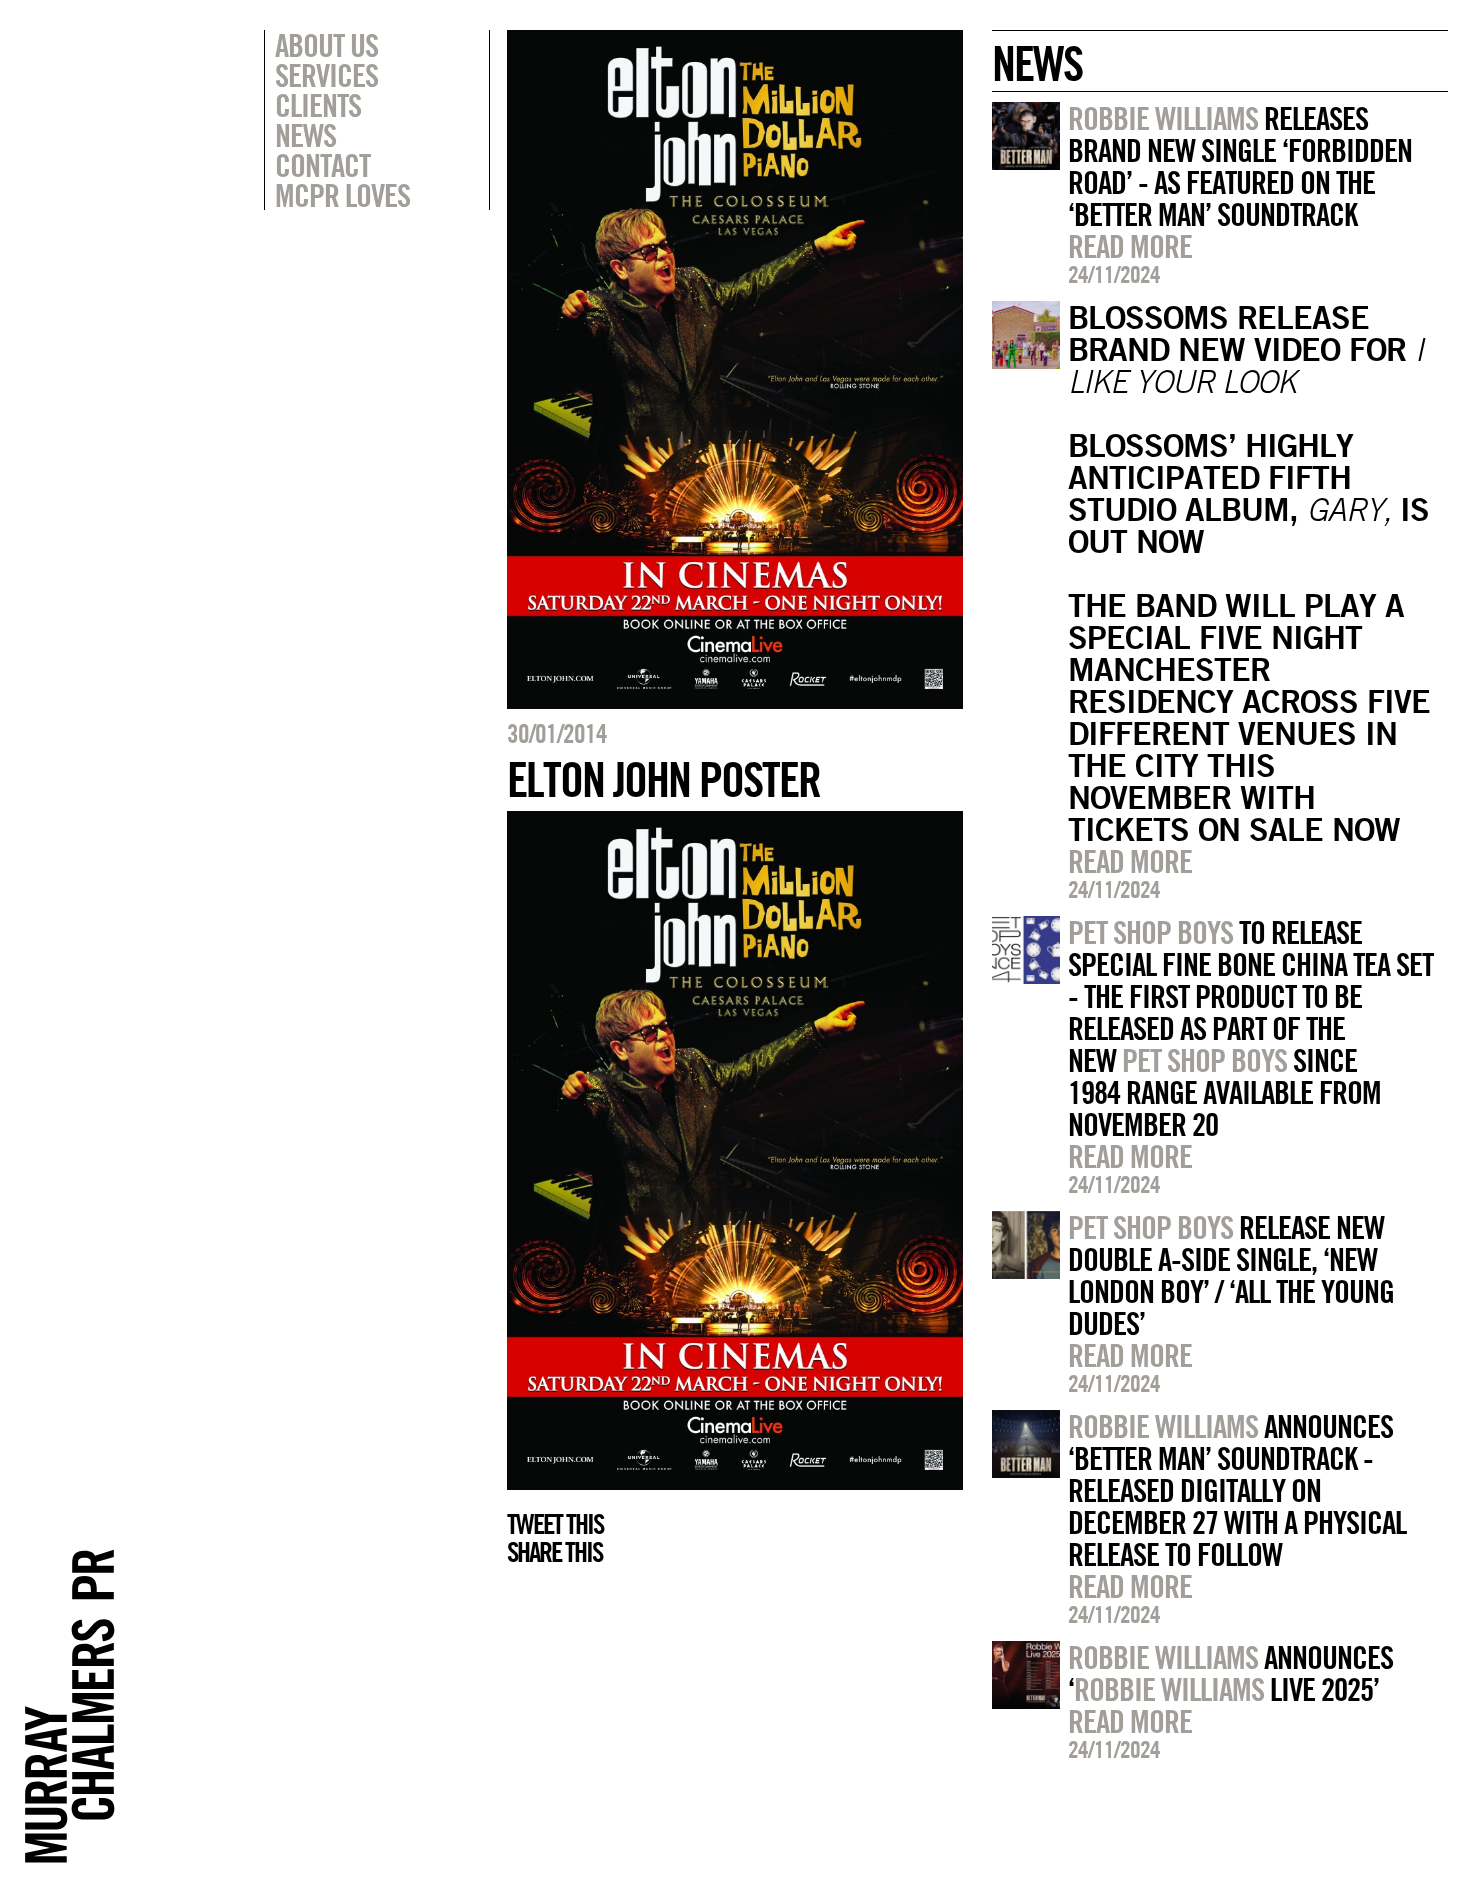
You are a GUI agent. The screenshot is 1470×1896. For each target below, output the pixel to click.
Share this (554, 1552)
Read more (1130, 246)
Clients (318, 105)
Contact (322, 165)
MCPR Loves (342, 195)
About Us (326, 45)
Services (326, 75)
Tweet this (555, 1524)
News (305, 135)
